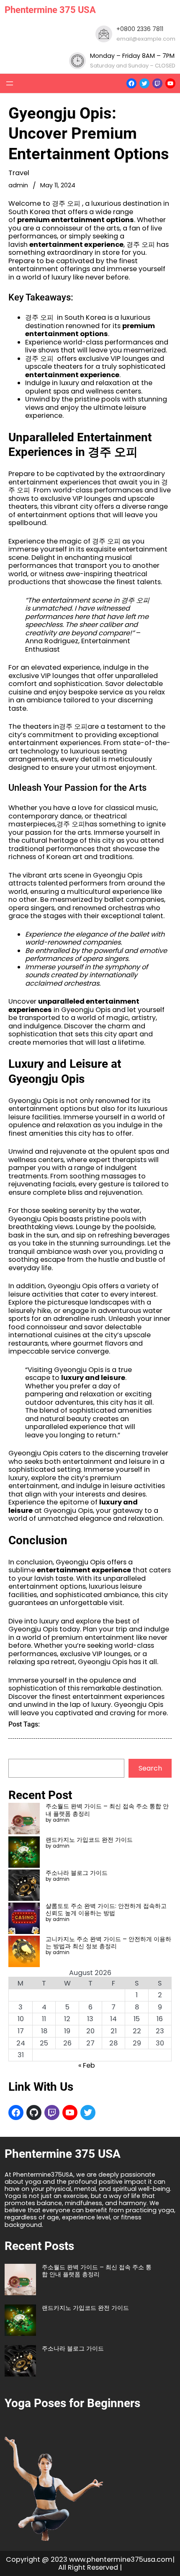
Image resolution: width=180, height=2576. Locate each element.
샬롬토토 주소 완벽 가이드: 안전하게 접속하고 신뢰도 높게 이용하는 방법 (106, 1909)
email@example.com (146, 39)
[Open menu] (10, 83)
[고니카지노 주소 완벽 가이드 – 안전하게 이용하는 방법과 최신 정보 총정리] (24, 1952)
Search (150, 1768)
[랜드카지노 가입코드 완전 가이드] (24, 1853)
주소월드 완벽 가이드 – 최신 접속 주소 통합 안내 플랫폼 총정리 (107, 1810)
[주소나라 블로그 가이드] (24, 1886)
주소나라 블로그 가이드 (77, 1873)
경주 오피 (39, 317)
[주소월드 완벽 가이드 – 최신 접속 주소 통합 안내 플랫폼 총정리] (24, 1819)
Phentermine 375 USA (50, 10)
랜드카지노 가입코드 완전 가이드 (89, 1840)
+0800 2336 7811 (140, 29)
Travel (19, 173)
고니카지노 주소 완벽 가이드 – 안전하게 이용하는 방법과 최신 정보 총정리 (108, 1943)
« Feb (87, 2065)
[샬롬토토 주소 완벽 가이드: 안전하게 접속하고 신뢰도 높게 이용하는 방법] (24, 1919)
